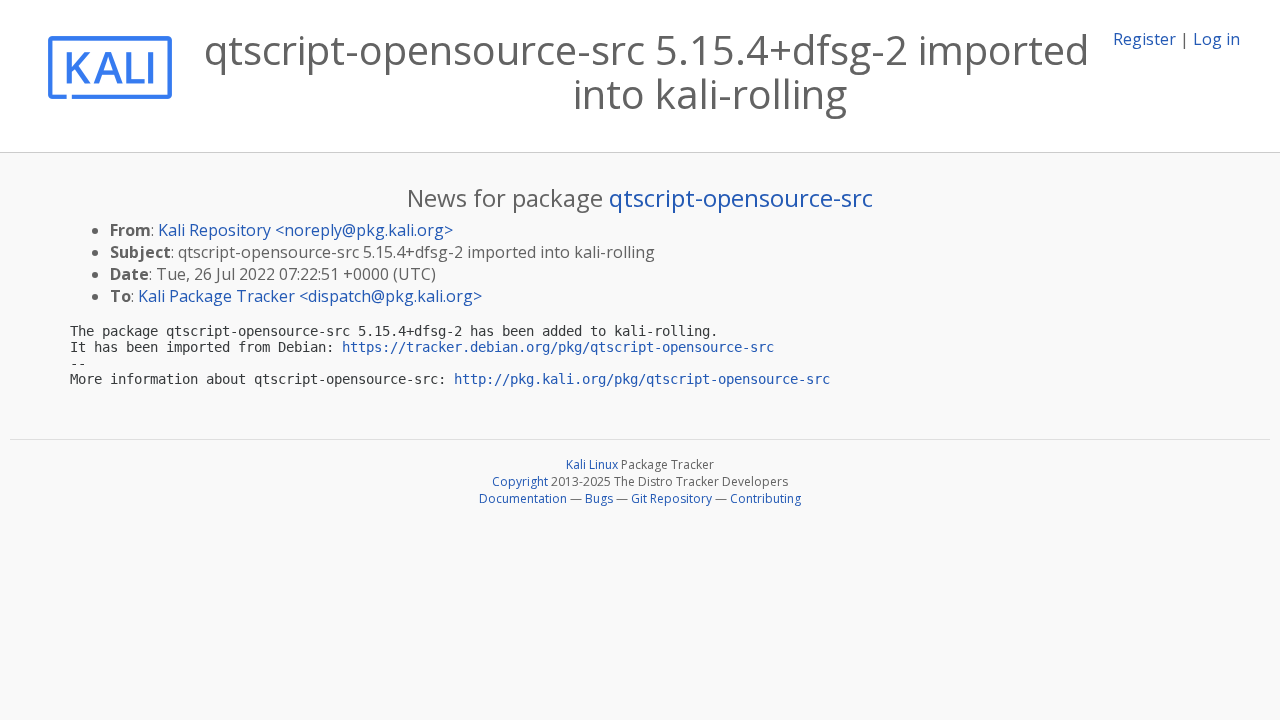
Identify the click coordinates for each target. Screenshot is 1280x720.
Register (1144, 39)
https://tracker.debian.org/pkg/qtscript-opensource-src (558, 347)
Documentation (523, 498)
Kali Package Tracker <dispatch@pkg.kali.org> (310, 296)
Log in (1216, 39)
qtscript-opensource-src (741, 197)
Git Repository (671, 498)
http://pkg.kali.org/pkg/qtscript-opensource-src (642, 379)
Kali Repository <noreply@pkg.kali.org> (305, 230)
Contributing (765, 498)
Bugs (599, 498)
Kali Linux (592, 464)
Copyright (520, 481)
